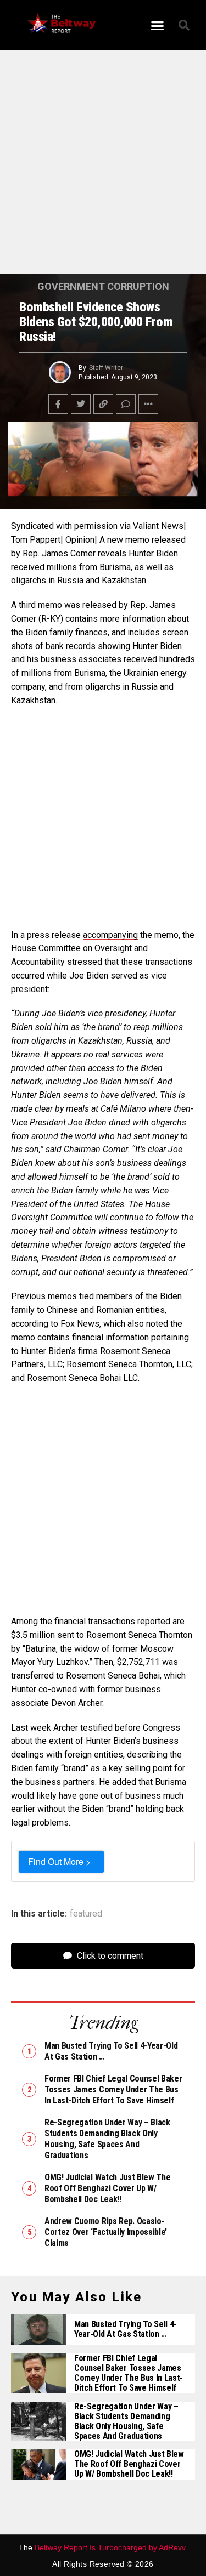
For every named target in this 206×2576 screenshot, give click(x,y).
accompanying (110, 935)
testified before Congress (130, 1728)
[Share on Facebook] (58, 404)
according (30, 1324)
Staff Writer (106, 368)
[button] (157, 25)
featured (86, 1914)
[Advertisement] (103, 167)
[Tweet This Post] (81, 404)
